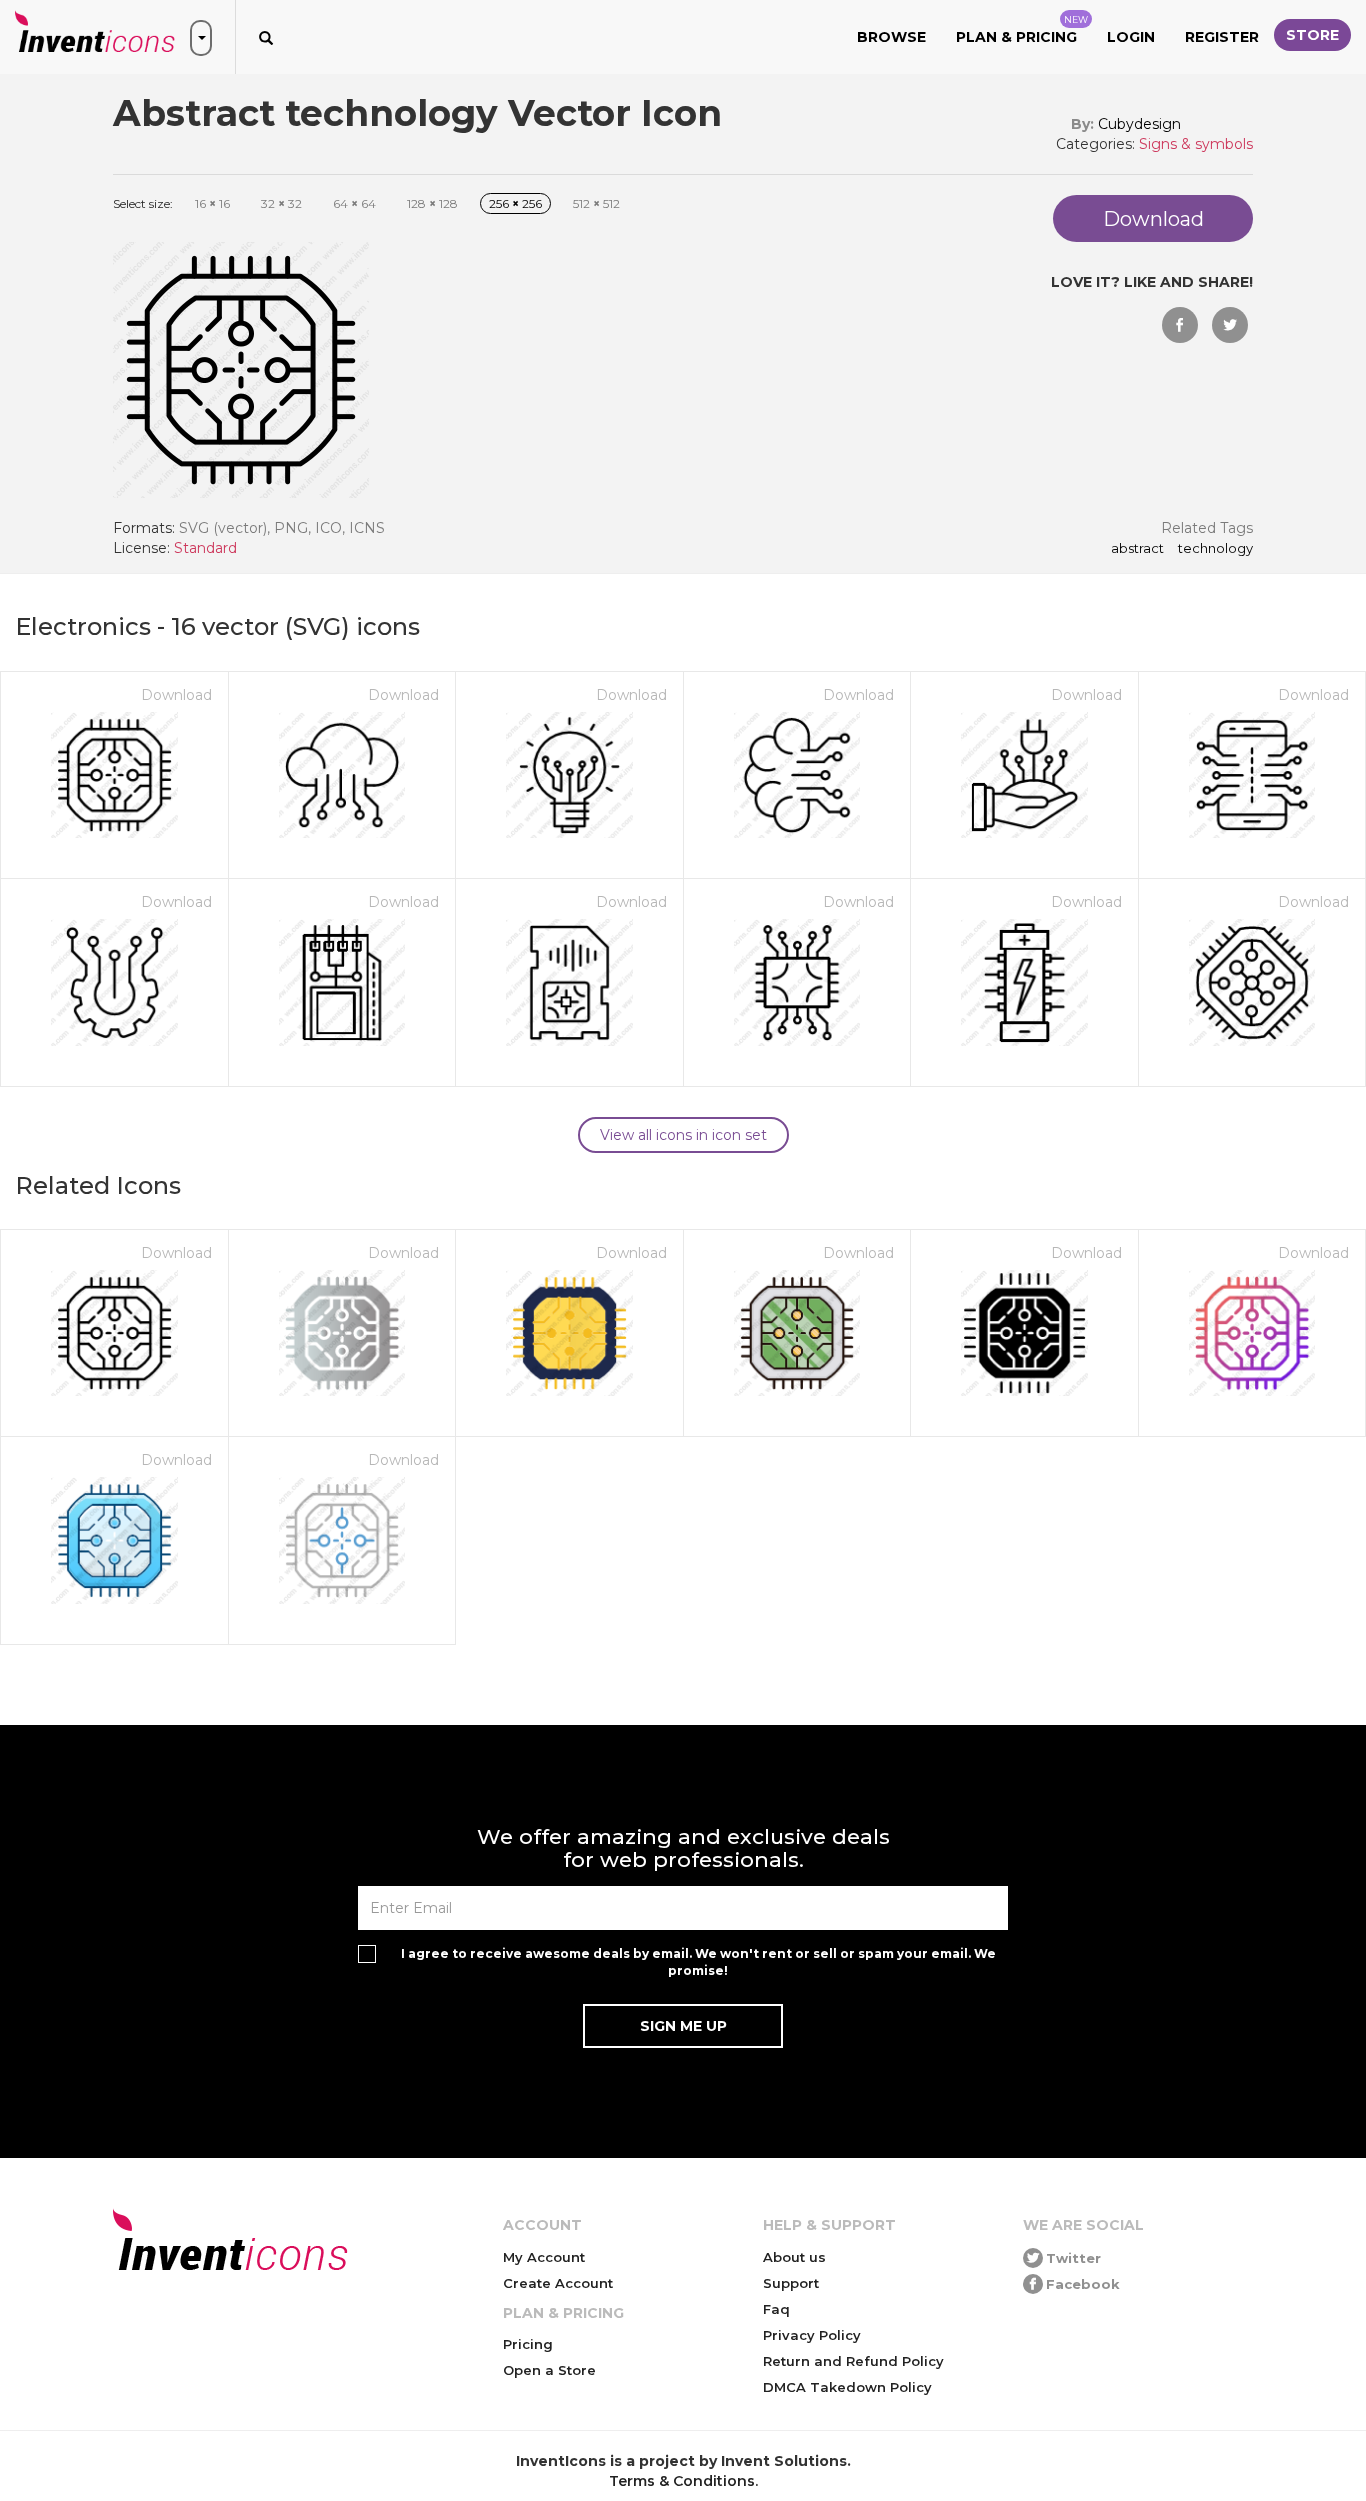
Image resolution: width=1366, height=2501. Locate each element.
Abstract (1137, 549)
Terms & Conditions (682, 2481)
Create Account (558, 2283)
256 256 (515, 203)
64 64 (354, 203)
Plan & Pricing (1022, 30)
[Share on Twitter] (1230, 325)
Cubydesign (1139, 124)
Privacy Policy (812, 2335)
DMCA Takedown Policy (847, 2387)
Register (1222, 37)
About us (794, 2257)
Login (1131, 37)
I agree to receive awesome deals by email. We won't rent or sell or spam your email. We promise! (698, 1962)
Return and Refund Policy (853, 2361)
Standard (205, 548)
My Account (544, 2257)
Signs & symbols (1196, 144)
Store (1312, 35)
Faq (776, 2309)
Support (791, 2283)
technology (1215, 549)
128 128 (432, 203)
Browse (891, 37)
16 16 (212, 203)
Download (176, 695)
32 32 (281, 203)
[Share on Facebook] (1180, 325)
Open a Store (549, 2370)
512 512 (596, 203)
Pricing (528, 2344)
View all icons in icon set (683, 1135)
